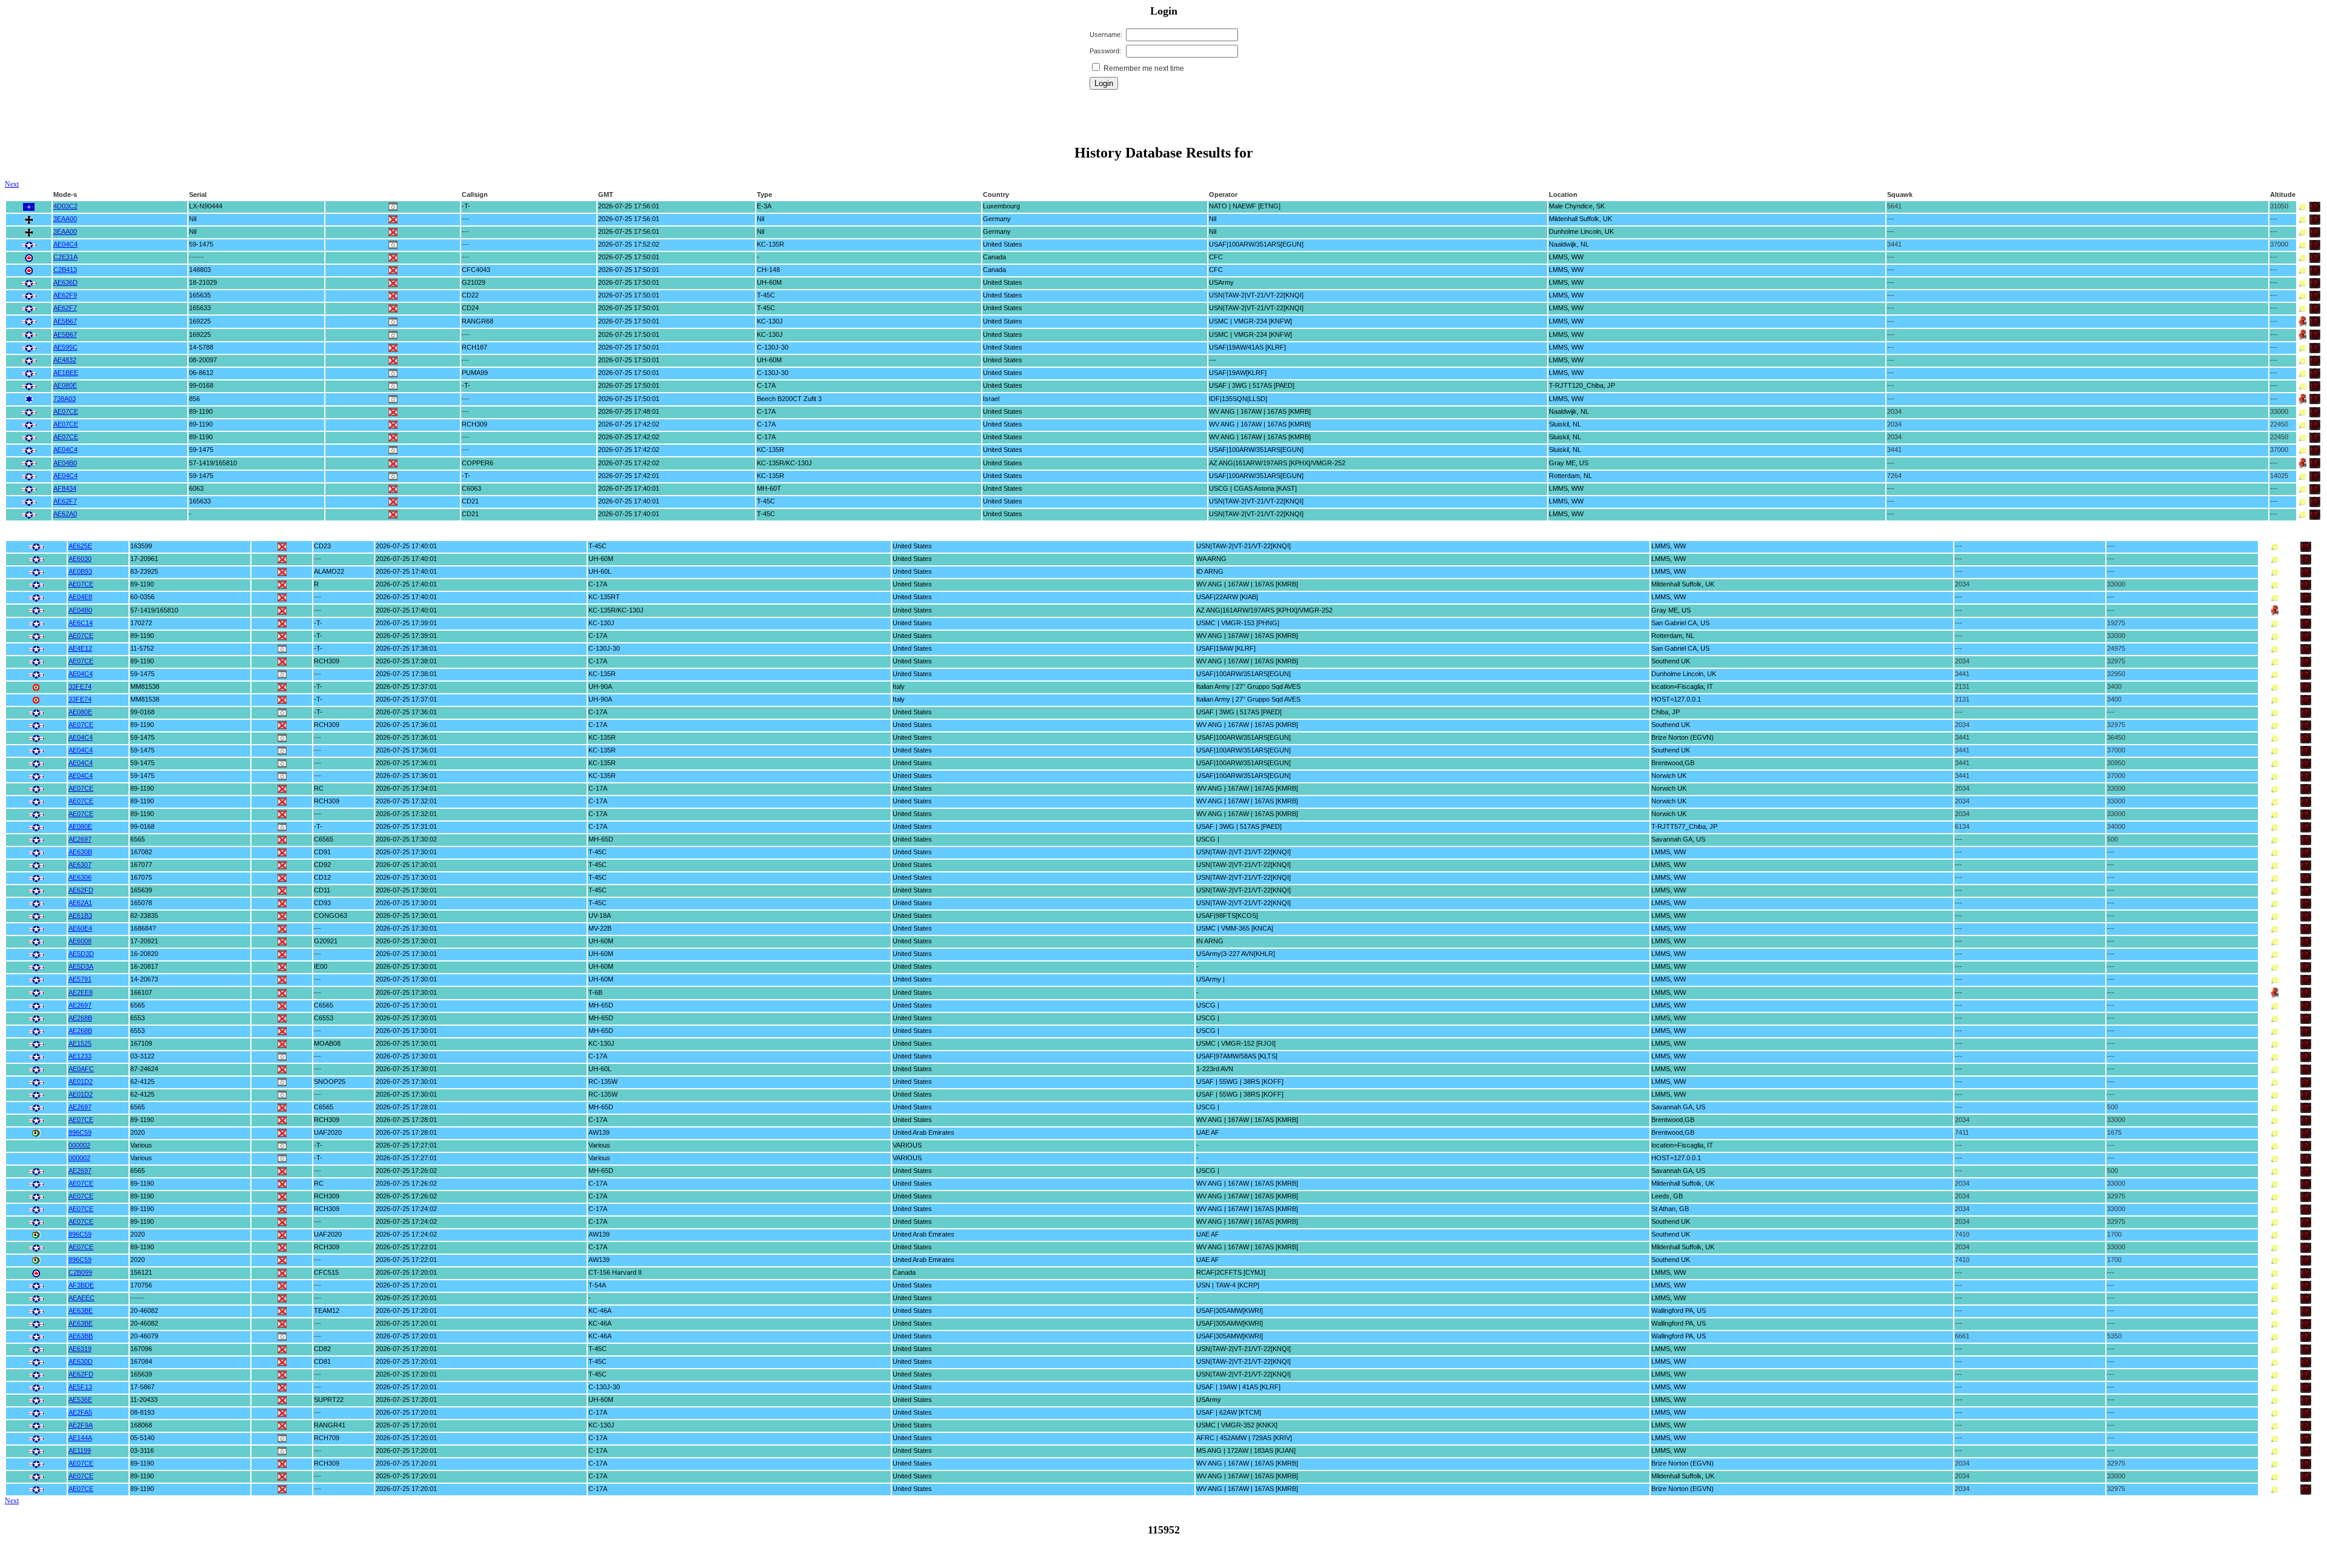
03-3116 (142, 1450)
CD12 (322, 877)
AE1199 (80, 1450)
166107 (141, 992)
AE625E (80, 546)
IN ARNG (1210, 941)
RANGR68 (478, 321)
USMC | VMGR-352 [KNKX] (1237, 1425)
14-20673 (144, 979)
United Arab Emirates (924, 1132)
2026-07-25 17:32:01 (406, 801)
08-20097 (203, 360)
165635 (200, 295)
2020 (138, 1132)
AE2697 (80, 839)
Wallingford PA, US (1679, 1311)
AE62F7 (65, 308)
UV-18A (600, 915)
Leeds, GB (1667, 1196)
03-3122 (142, 1056)
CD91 (322, 852)
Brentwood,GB (1673, 763)
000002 (79, 1145)
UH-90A (600, 686)
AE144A (80, 1438)
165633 (200, 308)
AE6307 (80, 865)
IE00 (321, 966)
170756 (141, 1285)
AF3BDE (81, 1285)
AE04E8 (80, 597)
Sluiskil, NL (1565, 424)
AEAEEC (82, 1298)
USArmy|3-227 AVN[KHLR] (1236, 954)
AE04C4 (65, 244)
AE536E (80, 1400)
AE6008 (80, 941)
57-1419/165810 (213, 463)
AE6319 (80, 1349)
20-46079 (144, 1336)
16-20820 (144, 954)
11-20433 (144, 1400)
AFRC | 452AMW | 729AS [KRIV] (1244, 1438)
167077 (141, 865)
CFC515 (326, 1272)
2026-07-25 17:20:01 (406, 1272)
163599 (141, 546)
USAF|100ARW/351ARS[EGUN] (1256, 244)
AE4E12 (80, 648)
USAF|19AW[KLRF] (1238, 373)
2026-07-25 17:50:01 (629, 257)
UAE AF (1208, 1132)
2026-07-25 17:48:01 (629, 411)
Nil (193, 219)
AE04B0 (65, 463)
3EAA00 (65, 219)
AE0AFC (81, 1069)
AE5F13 (80, 1387)
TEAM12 (327, 1311)
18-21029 (203, 282)
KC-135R (771, 244)
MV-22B (600, 928)
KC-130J (770, 321)
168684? (143, 928)
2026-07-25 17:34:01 (406, 788)
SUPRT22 (329, 1400)
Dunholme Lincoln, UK (1581, 231)
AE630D (81, 1361)
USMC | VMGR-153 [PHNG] (1238, 623)
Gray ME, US (1569, 463)
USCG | (1208, 839)
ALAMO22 (329, 571)
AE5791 (80, 979)
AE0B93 (80, 571)
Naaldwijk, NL (1569, 244)
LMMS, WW (1566, 257)
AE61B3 (80, 915)
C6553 (324, 1018)
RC (319, 788)
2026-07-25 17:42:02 (629, 424)
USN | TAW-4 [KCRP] (1228, 1285)
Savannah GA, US (1678, 839)
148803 (200, 270)
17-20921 (144, 941)
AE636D (65, 282)
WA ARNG (1211, 559)
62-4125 (142, 1081)
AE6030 (80, 559)
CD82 (322, 1349)
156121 (141, 1272)
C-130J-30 (773, 347)
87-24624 (144, 1069)
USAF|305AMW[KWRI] (1230, 1311)
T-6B (595, 992)
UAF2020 (328, 1132)
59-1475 (201, 244)
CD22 (470, 295)
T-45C (766, 295)
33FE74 (80, 686)
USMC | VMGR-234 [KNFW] (1250, 321)
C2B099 (80, 1272)
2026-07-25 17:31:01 (406, 826)
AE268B (80, 1018)
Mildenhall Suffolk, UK (1580, 219)
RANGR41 (330, 1425)
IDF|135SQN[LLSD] (1238, 399)
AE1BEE (66, 373)
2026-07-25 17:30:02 (406, 839)
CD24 (470, 308)
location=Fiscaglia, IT (1682, 686)
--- (1213, 360)
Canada (994, 257)
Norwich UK (1669, 776)
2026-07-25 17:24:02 (406, 1209)
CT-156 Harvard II (615, 1272)
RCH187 (474, 347)
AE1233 (80, 1056)
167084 (141, 1361)
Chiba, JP (1666, 712)
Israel (991, 399)
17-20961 (144, 559)
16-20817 (144, 966)
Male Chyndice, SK (1577, 206)
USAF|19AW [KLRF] (1226, 648)
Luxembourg (1001, 206)
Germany (997, 219)
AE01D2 (81, 1081)
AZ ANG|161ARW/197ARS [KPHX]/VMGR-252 (1277, 463)
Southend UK (1671, 661)
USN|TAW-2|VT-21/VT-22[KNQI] (1256, 295)
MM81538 (145, 686)
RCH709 (327, 1438)
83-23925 (144, 571)
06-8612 (201, 373)
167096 (141, 1349)
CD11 (322, 890)
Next (12, 184)
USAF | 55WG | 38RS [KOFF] (1240, 1081)
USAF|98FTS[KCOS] (1227, 915)
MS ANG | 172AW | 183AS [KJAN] (1246, 1450)
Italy (899, 686)
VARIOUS (907, 1145)
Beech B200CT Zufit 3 (789, 399)
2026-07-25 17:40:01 (629, 488)
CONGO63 (331, 915)
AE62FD (81, 890)
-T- (466, 206)
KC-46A (600, 1311)
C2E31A (65, 257)
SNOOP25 (330, 1081)
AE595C (65, 347)
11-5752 (142, 648)
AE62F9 (65, 295)
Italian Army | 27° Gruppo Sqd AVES (1248, 686)
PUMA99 (475, 373)
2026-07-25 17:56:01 (629, 206)
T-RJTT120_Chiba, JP (1582, 385)
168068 (141, 1425)
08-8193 (142, 1412)
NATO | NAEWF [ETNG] (1245, 206)
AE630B (80, 852)
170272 (141, 623)
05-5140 (142, 1438)
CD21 (470, 501)
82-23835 (144, 915)
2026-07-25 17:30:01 (406, 852)
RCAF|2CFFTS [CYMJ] (1231, 1272)
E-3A (764, 206)
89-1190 (201, 411)
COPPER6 (478, 463)
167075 (141, 877)
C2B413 (65, 270)
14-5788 (201, 347)
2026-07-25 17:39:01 (406, 623)
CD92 (322, 865)
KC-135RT (604, 597)
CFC (1216, 257)
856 (195, 399)
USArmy (1221, 282)
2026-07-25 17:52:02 (629, 244)
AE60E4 (80, 928)
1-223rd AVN (1215, 1069)
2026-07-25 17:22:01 (406, 1247)
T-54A (597, 1285)
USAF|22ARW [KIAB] (1227, 597)
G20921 (326, 941)
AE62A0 (65, 514)
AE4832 (65, 360)
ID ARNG (1210, 571)
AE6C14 (81, 623)
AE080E (65, 385)
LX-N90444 (206, 206)
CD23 (322, 546)
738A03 (65, 399)
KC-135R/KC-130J (784, 463)
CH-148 (768, 270)
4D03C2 (65, 206)
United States (1003, 244)
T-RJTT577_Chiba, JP (1684, 826)
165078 (141, 903)
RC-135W (603, 1081)
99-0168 (201, 385)
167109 (141, 1043)
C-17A (766, 385)
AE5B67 (65, 321)
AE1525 (80, 1043)
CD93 (322, 903)
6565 (138, 839)
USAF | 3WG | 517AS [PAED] (1252, 385)
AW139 (599, 1132)
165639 (141, 890)
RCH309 (474, 424)
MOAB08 (327, 1043)
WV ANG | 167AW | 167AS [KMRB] (1260, 411)
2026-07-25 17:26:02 (406, 1171)
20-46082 (144, 1311)
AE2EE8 (81, 992)
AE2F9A (81, 1425)
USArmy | (1210, 979)
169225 (200, 321)
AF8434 (65, 488)
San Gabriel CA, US (1680, 623)
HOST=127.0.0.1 (1676, 699)
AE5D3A (81, 966)
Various (141, 1145)
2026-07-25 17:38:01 (406, 648)
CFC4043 (476, 270)
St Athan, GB (1670, 1209)
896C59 (80, 1132)
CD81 (322, 1361)
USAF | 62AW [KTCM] (1229, 1412)
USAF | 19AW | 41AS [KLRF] (1238, 1387)
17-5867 (142, 1387)
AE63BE (81, 1311)
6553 (138, 1018)
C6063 (471, 488)
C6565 (324, 839)
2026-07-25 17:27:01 (406, 1145)
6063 (196, 488)
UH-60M (769, 282)
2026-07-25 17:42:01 (629, 476)
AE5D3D (81, 954)
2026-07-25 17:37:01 (406, 686)
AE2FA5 (80, 1412)
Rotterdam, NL (1570, 476)
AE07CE (66, 411)
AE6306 (80, 877)
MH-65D (601, 839)
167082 (141, 852)
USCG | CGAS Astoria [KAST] (1253, 488)
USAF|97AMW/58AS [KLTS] (1237, 1056)
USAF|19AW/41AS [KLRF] (1247, 347)
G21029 (474, 282)
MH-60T (769, 488)
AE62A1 (80, 903)
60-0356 (142, 597)
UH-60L (600, 571)
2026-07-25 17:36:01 (406, 712)
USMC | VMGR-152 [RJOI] (1236, 1043)
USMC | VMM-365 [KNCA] (1235, 928)
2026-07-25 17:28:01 (406, 1107)
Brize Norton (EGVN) (1683, 737)
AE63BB (81, 1336)
